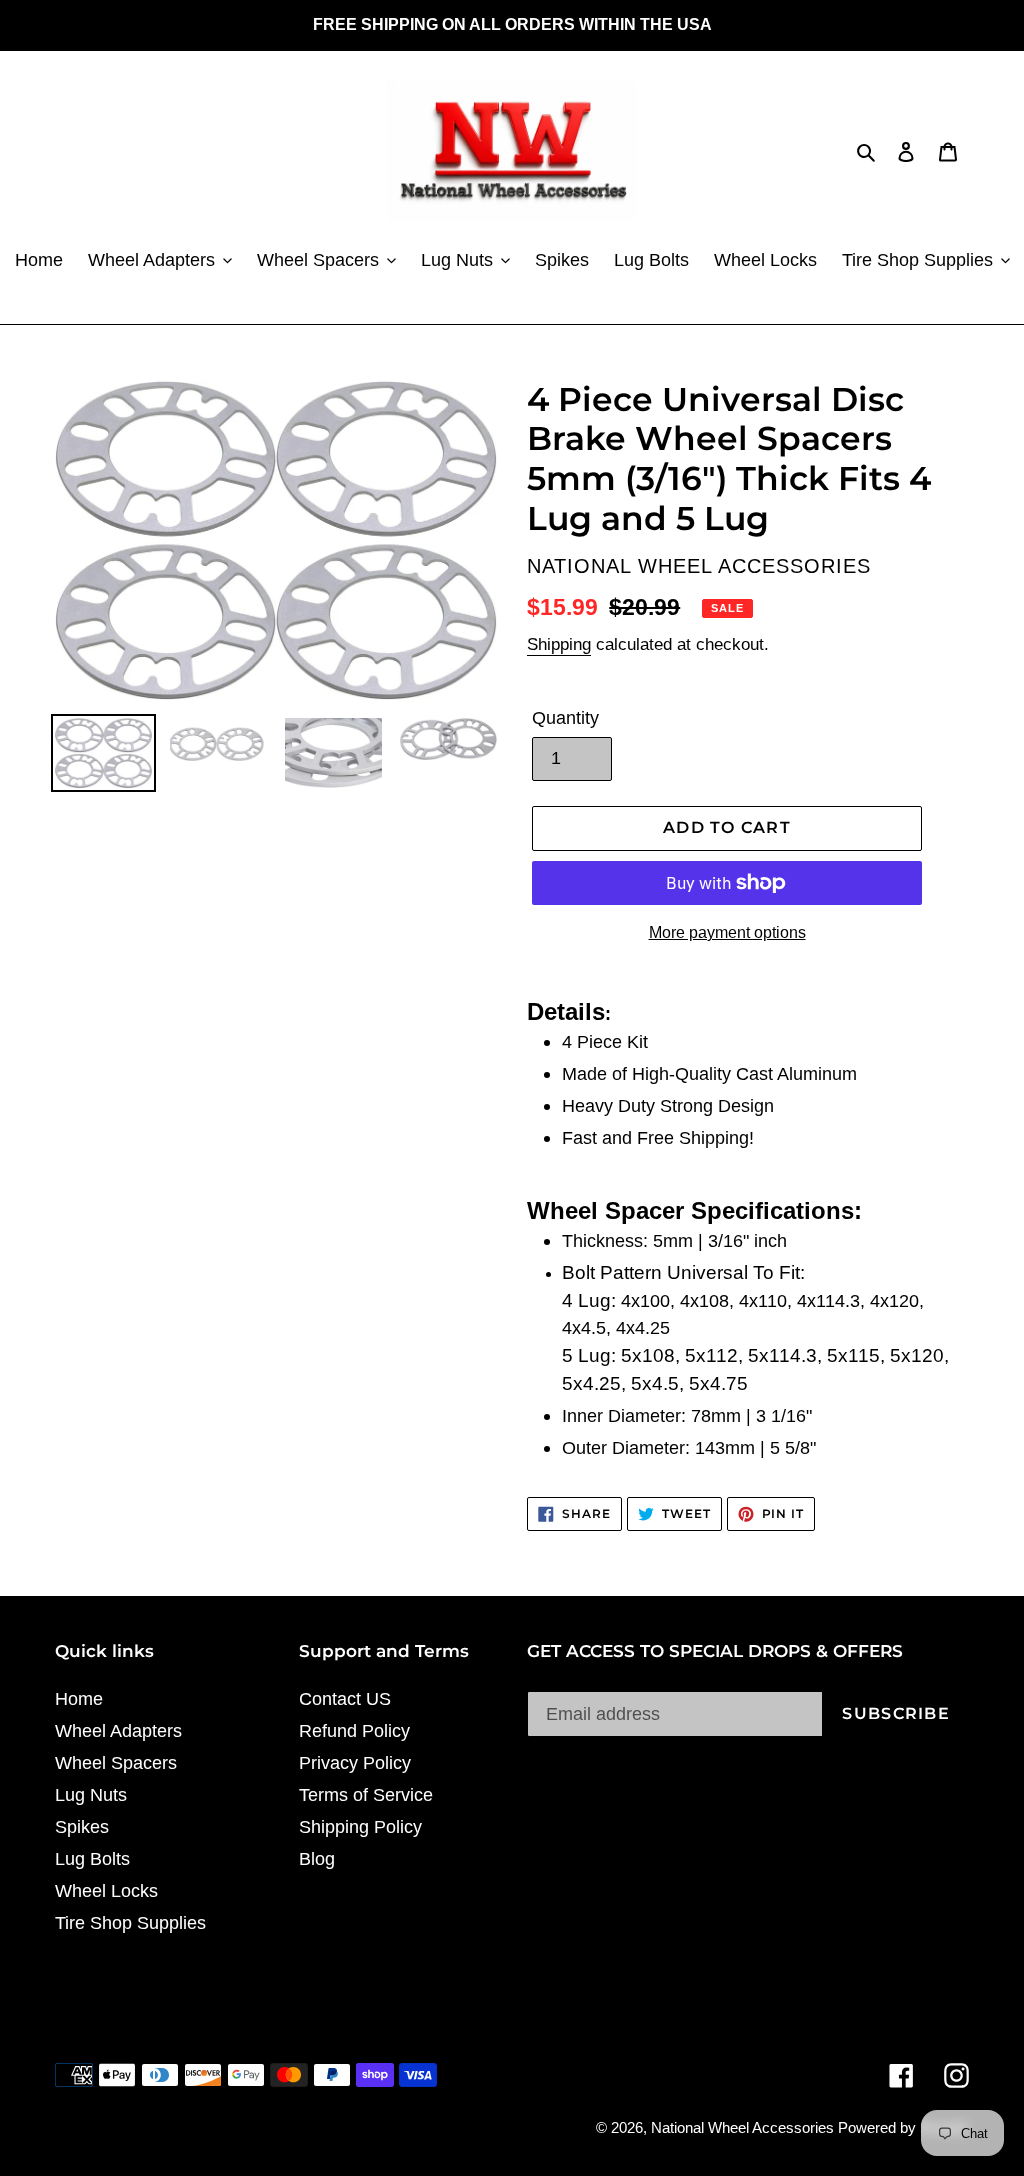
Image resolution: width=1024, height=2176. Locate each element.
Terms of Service (366, 1795)
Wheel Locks (106, 1891)
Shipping (559, 644)
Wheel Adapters (118, 1731)
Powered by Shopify (903, 2127)
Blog (317, 1859)
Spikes (82, 1827)
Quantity (565, 718)
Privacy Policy (355, 1763)
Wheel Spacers (116, 1763)
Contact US (345, 1699)
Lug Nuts (91, 1795)
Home (79, 1699)
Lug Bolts (92, 1859)
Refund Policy (354, 1731)
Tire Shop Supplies (130, 1923)
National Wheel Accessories (744, 2127)
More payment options (727, 932)
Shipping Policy (360, 1827)
